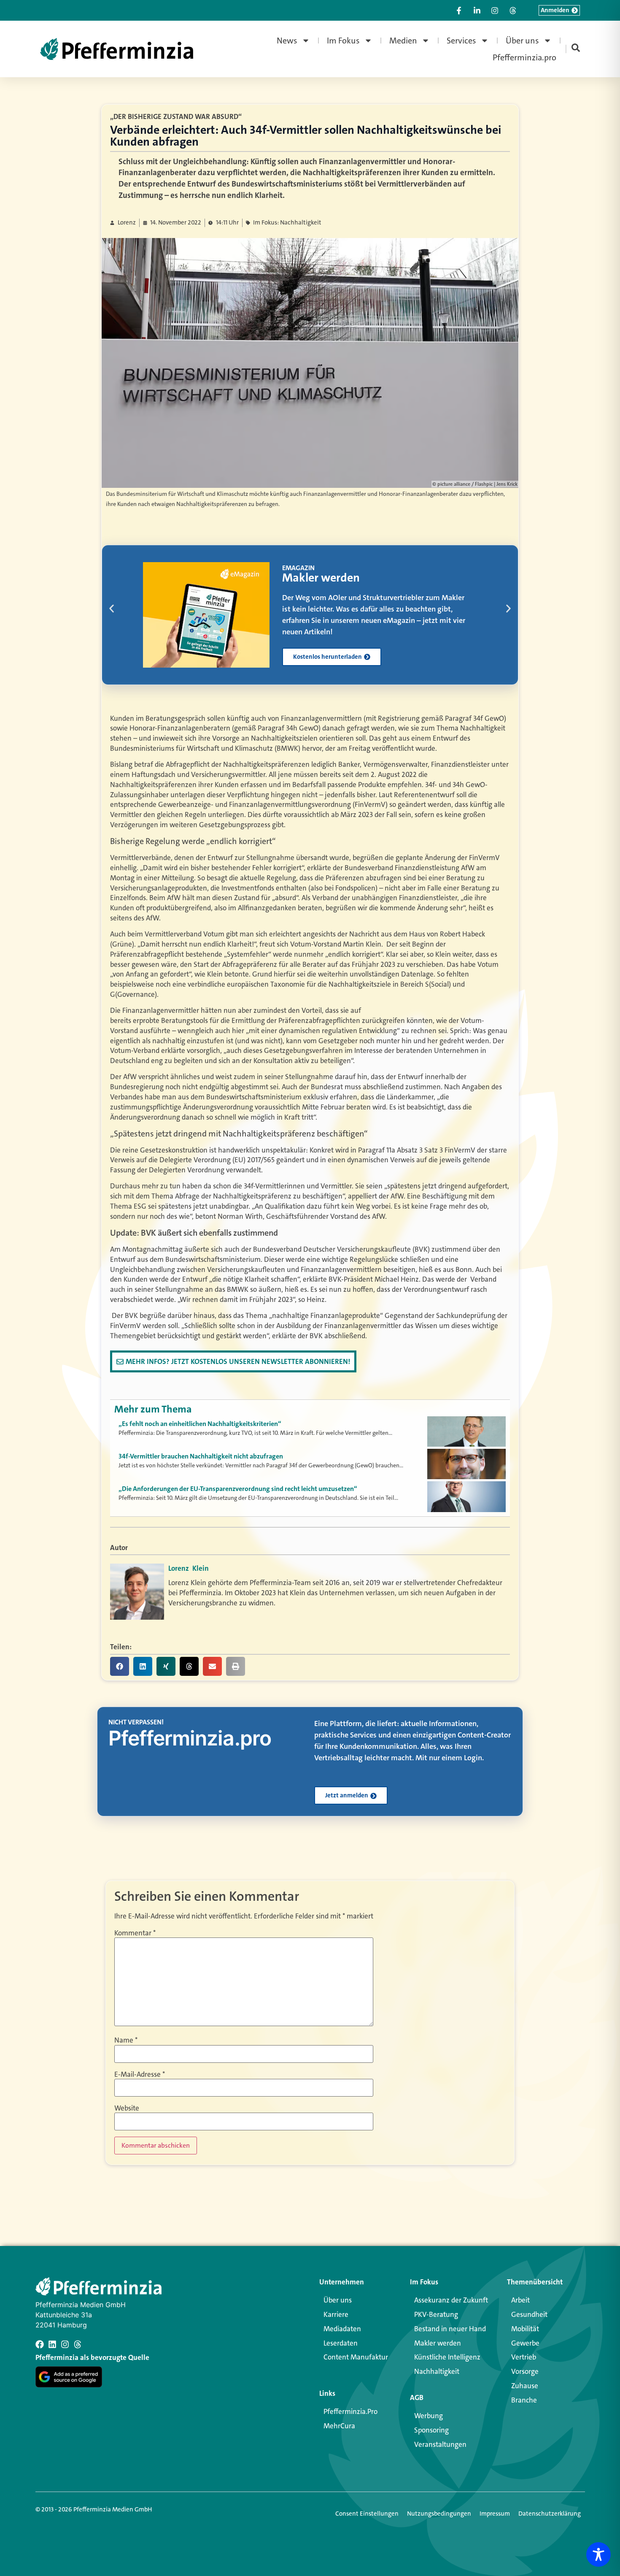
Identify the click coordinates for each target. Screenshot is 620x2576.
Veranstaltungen (440, 2444)
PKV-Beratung (436, 2314)
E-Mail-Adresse (140, 2074)
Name (126, 2040)
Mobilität (525, 2329)
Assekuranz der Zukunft (451, 2300)
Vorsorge (525, 2371)
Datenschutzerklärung (550, 2514)
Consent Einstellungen (367, 2514)
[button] (112, 608)
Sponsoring (431, 2430)
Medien (403, 41)
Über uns (522, 41)
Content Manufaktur (356, 2357)
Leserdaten (341, 2343)
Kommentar (135, 1933)
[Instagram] (65, 2344)
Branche (524, 2400)
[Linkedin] (52, 2344)
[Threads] (78, 2344)
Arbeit (520, 2300)
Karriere (336, 2314)
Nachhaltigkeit (437, 2371)
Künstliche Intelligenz (447, 2357)
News (287, 41)
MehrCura (339, 2426)
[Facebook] (40, 2344)
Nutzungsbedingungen (439, 2514)
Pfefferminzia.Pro (350, 2411)
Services (461, 41)
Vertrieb (524, 2357)
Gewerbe (525, 2343)
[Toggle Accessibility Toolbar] (598, 2554)
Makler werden (438, 2343)
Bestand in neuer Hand (450, 2329)
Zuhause (525, 2386)
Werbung (429, 2416)
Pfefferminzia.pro (524, 57)
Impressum (495, 2514)
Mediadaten (342, 2329)
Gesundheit (529, 2314)
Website (127, 2108)
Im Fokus (343, 41)
